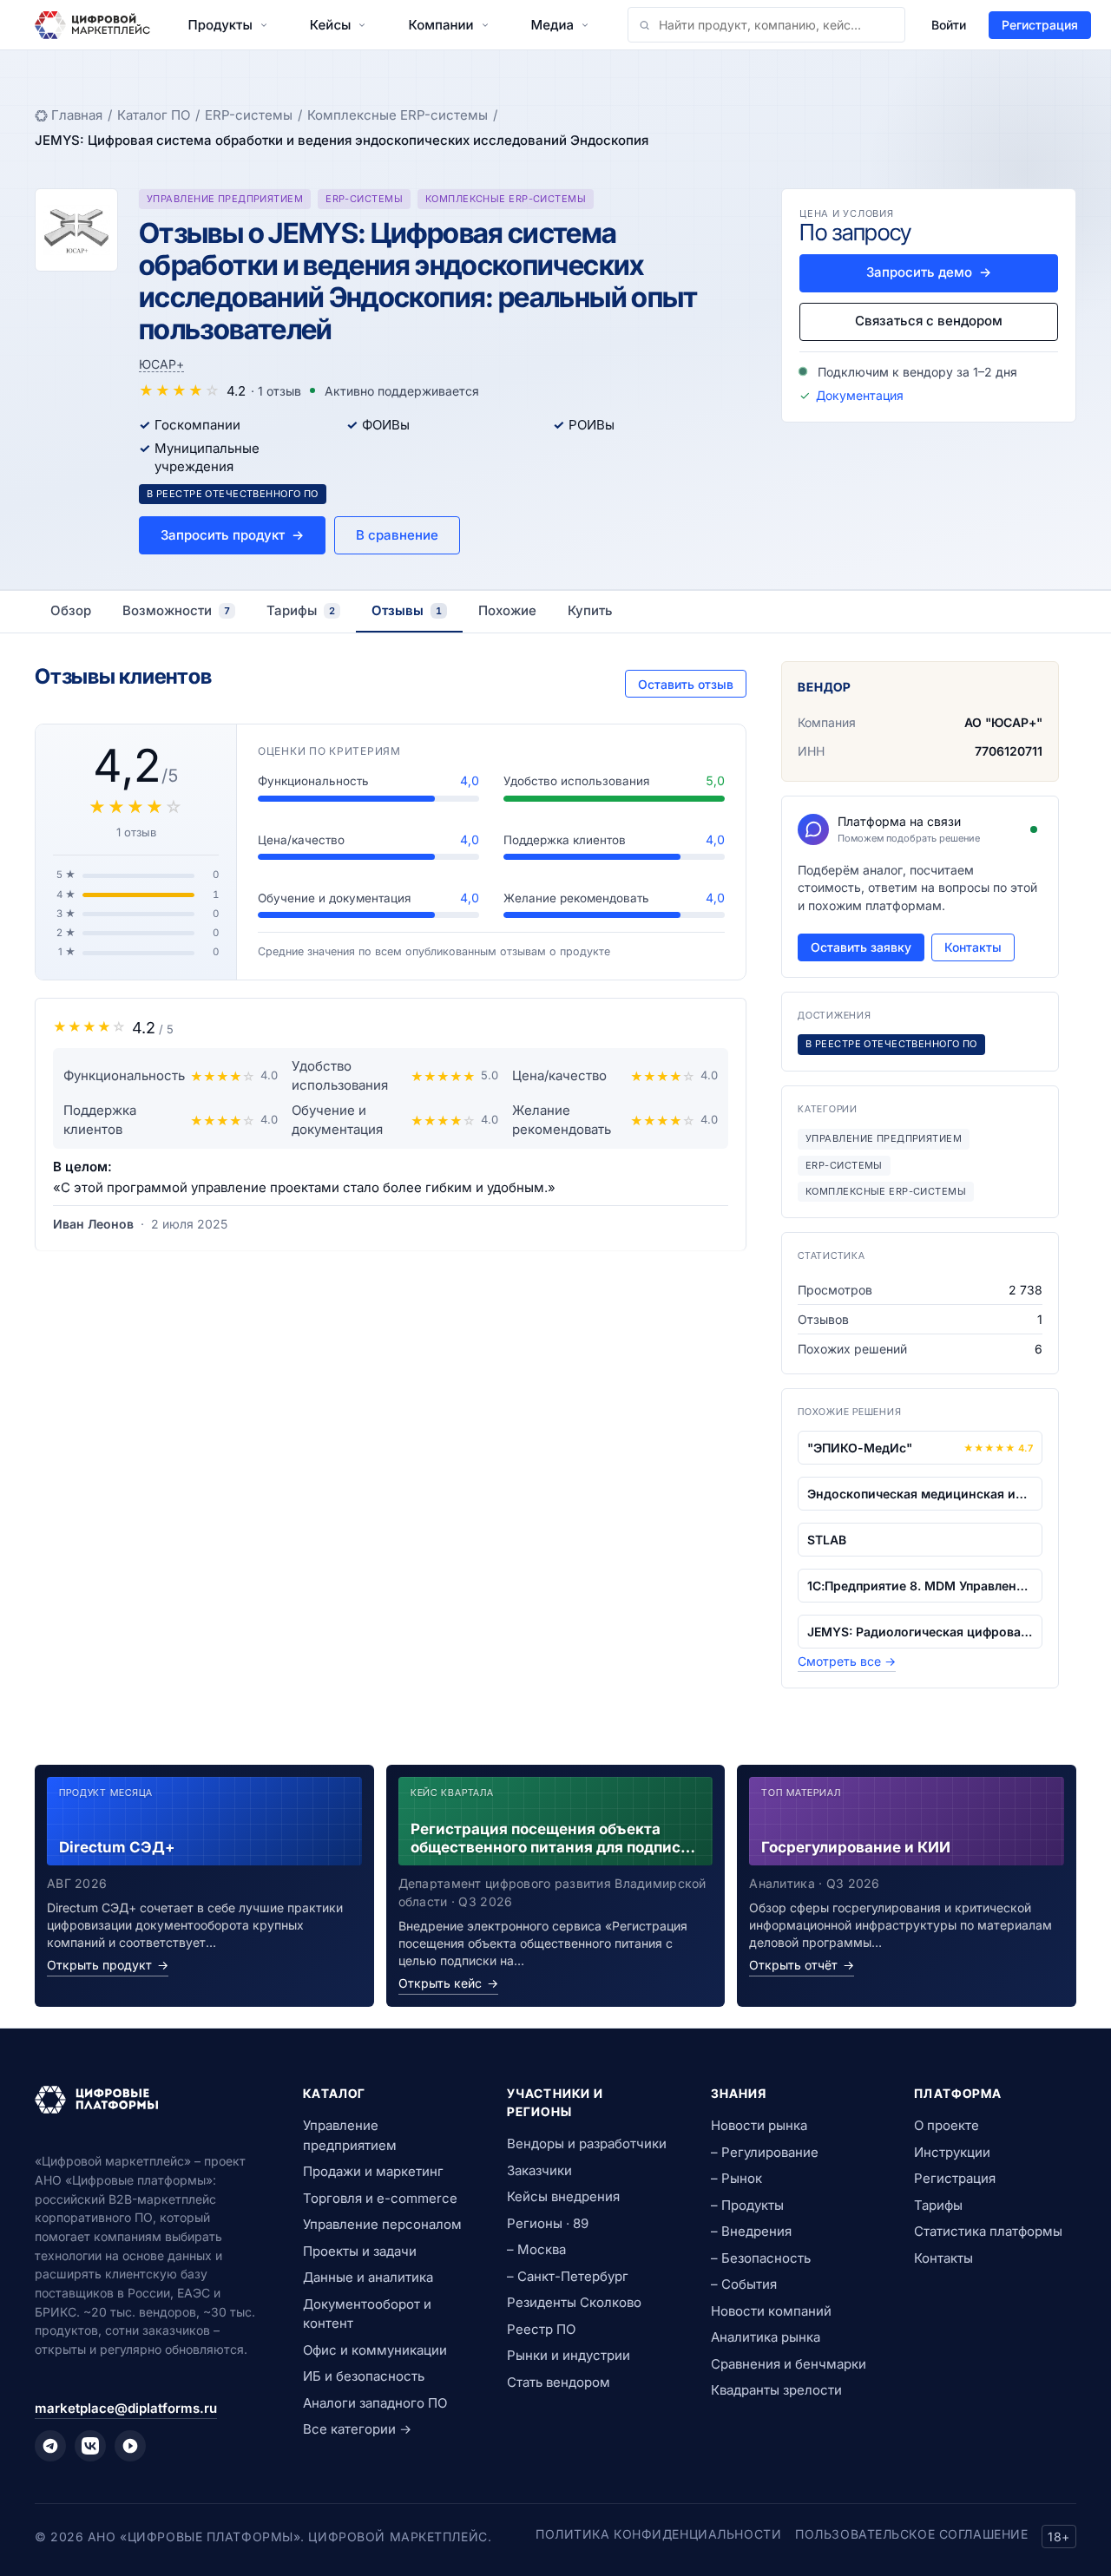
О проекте (947, 2125)
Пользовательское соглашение (911, 2534)
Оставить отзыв (686, 684)
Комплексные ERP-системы (398, 115)
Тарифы (938, 2205)
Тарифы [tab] (301, 610)
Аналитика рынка (766, 2337)
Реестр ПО (541, 2329)
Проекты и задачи (360, 2251)
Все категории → (357, 2429)
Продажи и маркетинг (373, 2171)
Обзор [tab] (71, 610)
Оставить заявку (861, 947)
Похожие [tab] (507, 610)
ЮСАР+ (161, 364)
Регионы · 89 (548, 2223)
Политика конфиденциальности (658, 2534)
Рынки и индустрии (569, 2355)
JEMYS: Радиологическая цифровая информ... (920, 1632)
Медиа (552, 25)
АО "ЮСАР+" (1003, 722)
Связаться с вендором (929, 321)
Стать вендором (559, 2382)
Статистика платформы (988, 2231)
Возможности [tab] (176, 610)
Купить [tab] (590, 610)
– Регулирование (765, 2152)
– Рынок (736, 2178)
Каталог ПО (154, 115)
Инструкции (952, 2152)
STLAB (827, 1540)
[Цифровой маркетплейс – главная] (92, 25)
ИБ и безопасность (364, 2376)
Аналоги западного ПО (375, 2403)
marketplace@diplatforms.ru (126, 2408)
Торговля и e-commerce (380, 2198)
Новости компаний (771, 2311)
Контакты (973, 947)
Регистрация (1040, 25)
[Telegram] (50, 2446)
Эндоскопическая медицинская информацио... (920, 1494)
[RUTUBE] (130, 2446)
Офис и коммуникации (375, 2350)
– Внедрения (751, 2231)
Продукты (220, 25)
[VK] (90, 2446)
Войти (949, 25)
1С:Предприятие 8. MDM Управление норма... (920, 1586)
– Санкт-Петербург (568, 2276)
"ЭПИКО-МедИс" (860, 1448)
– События (744, 2284)
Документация (860, 395)
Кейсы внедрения (563, 2196)
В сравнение (397, 535)
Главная (77, 115)
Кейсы (331, 25)
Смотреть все (847, 1661)
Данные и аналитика (368, 2277)
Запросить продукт (232, 535)
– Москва (536, 2249)
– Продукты (747, 2205)
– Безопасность (761, 2258)
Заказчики (539, 2170)
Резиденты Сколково (574, 2302)
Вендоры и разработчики (587, 2143)
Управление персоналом (382, 2224)
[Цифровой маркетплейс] (148, 2100)
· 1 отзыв (276, 391)
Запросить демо (929, 272)
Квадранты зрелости (776, 2390)
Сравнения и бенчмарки (789, 2364)
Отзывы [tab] (407, 610)
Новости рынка (759, 2125)
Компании (440, 25)
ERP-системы (249, 115)
